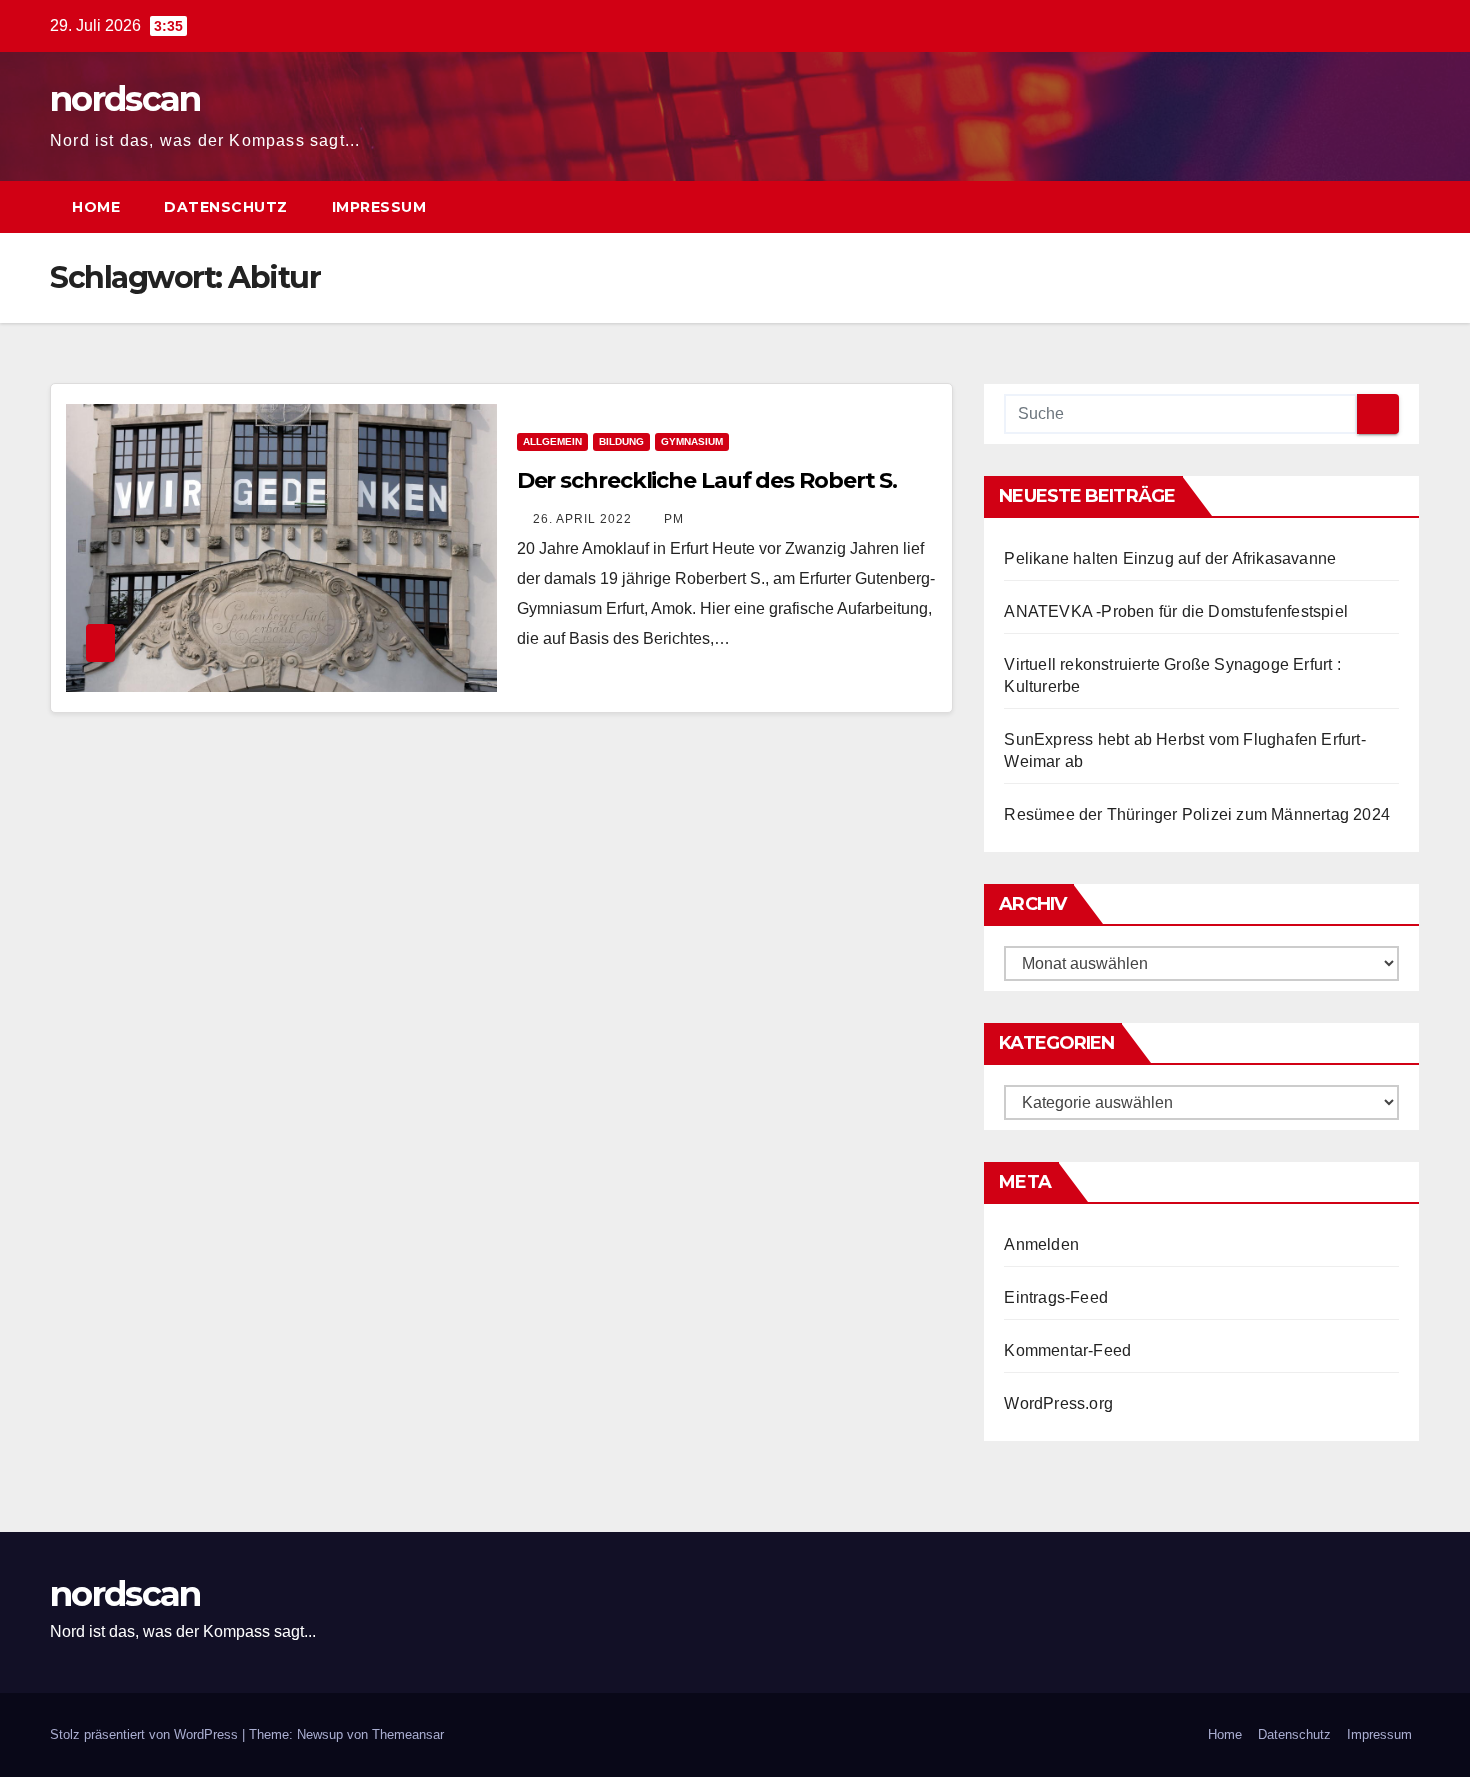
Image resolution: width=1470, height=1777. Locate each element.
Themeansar (408, 1734)
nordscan (125, 99)
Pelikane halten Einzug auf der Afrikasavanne (1170, 558)
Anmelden (1041, 1244)
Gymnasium (692, 441)
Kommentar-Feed (1067, 1350)
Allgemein (552, 441)
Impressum (379, 207)
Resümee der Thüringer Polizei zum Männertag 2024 (1197, 814)
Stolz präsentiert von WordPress (146, 1734)
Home (96, 207)
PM (674, 519)
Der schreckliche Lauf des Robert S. (707, 480)
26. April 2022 (584, 519)
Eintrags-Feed (1056, 1297)
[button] (1368, 206)
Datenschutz (226, 207)
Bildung (621, 441)
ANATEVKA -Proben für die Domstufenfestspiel (1176, 611)
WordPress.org (1058, 1403)
